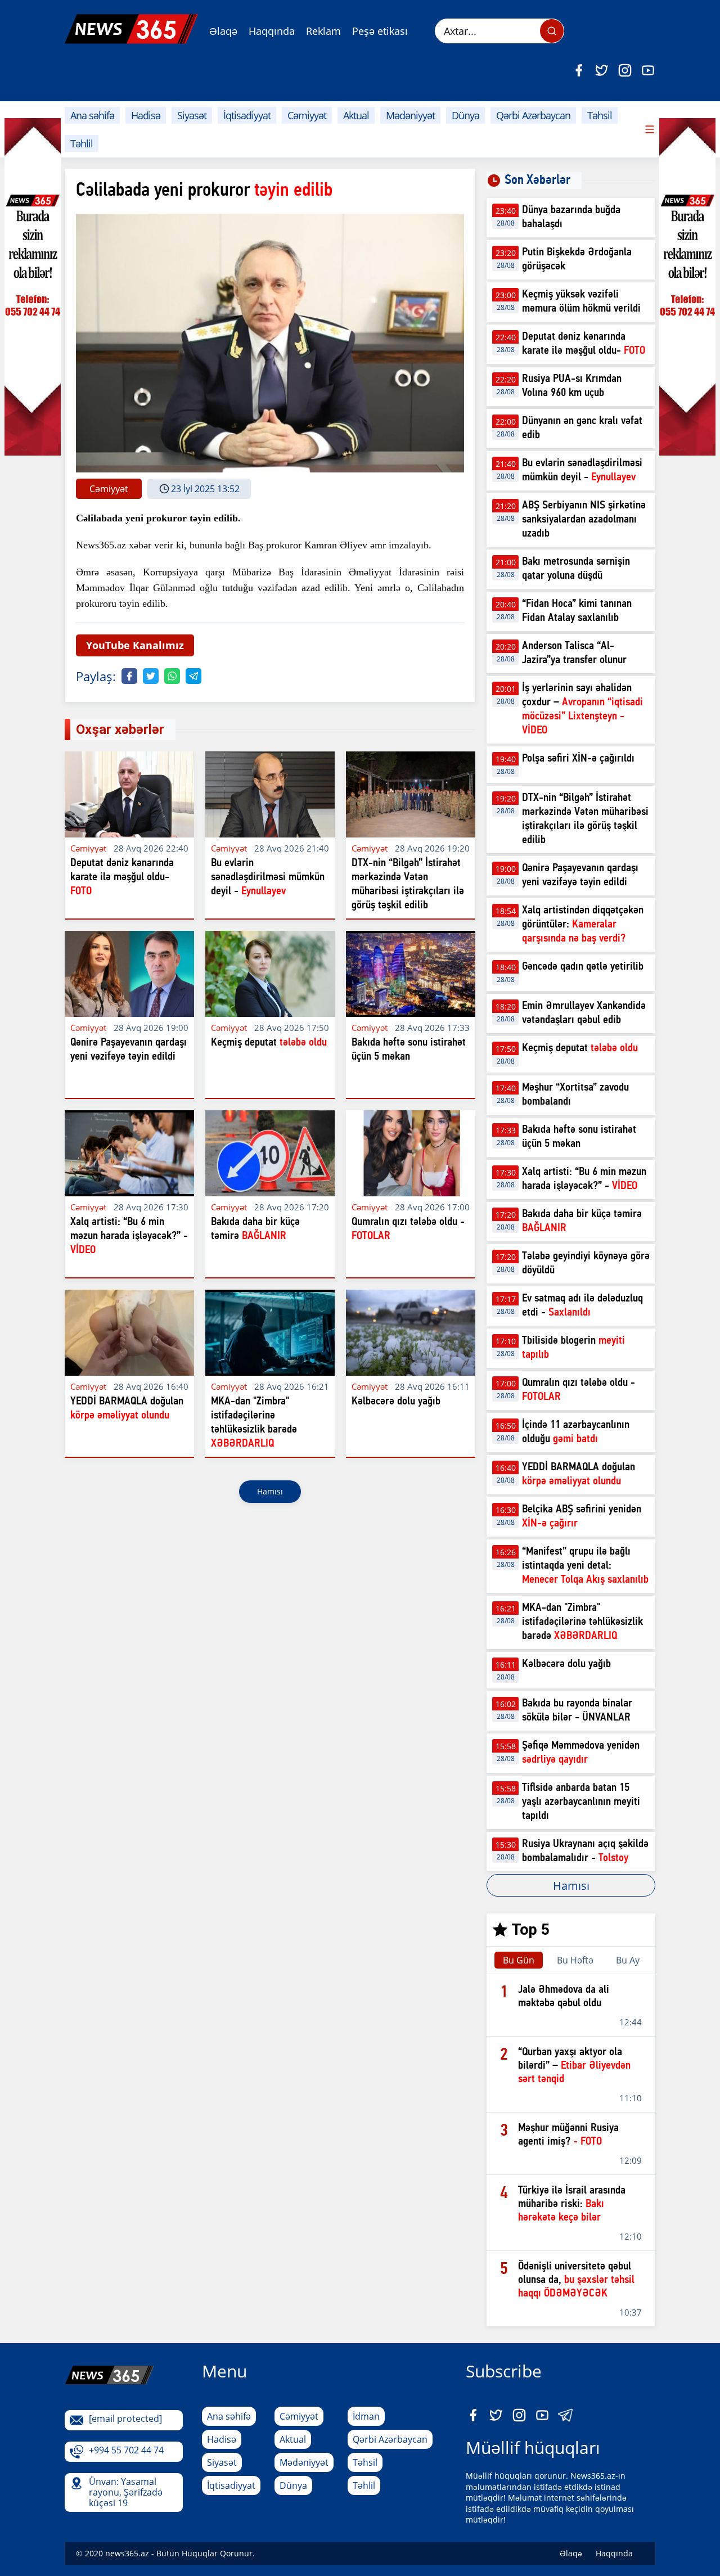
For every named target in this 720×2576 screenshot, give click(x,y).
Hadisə (146, 115)
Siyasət (192, 115)
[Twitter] (602, 70)
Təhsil (600, 115)
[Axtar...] (552, 31)
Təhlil (82, 143)
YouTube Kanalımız (135, 645)
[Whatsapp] (172, 676)
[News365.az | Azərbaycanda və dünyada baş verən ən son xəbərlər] (131, 29)
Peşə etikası (380, 31)
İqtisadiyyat (247, 115)
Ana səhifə (92, 115)
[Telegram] (193, 676)
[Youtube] (648, 70)
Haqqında (272, 31)
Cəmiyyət (307, 115)
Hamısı (270, 1491)
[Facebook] (579, 70)
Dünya (465, 115)
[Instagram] (625, 70)
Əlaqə (223, 31)
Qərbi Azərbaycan (533, 115)
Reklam (323, 31)
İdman (366, 2416)
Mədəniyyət (410, 115)
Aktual (356, 115)
